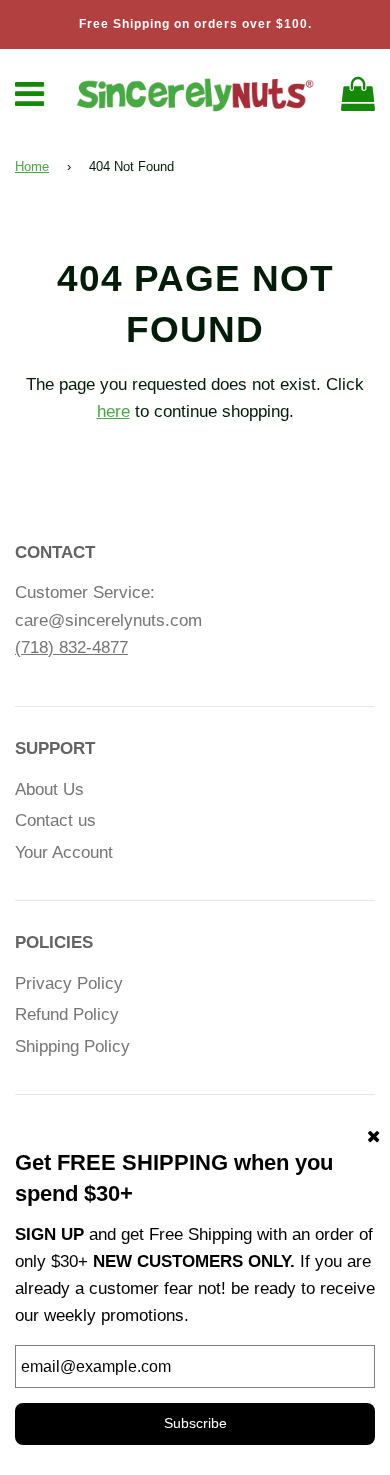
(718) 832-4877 (71, 647)
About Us (49, 789)
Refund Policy (67, 1014)
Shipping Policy (72, 1046)
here (113, 411)
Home (32, 166)
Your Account (64, 852)
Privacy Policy (69, 983)
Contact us (55, 820)
